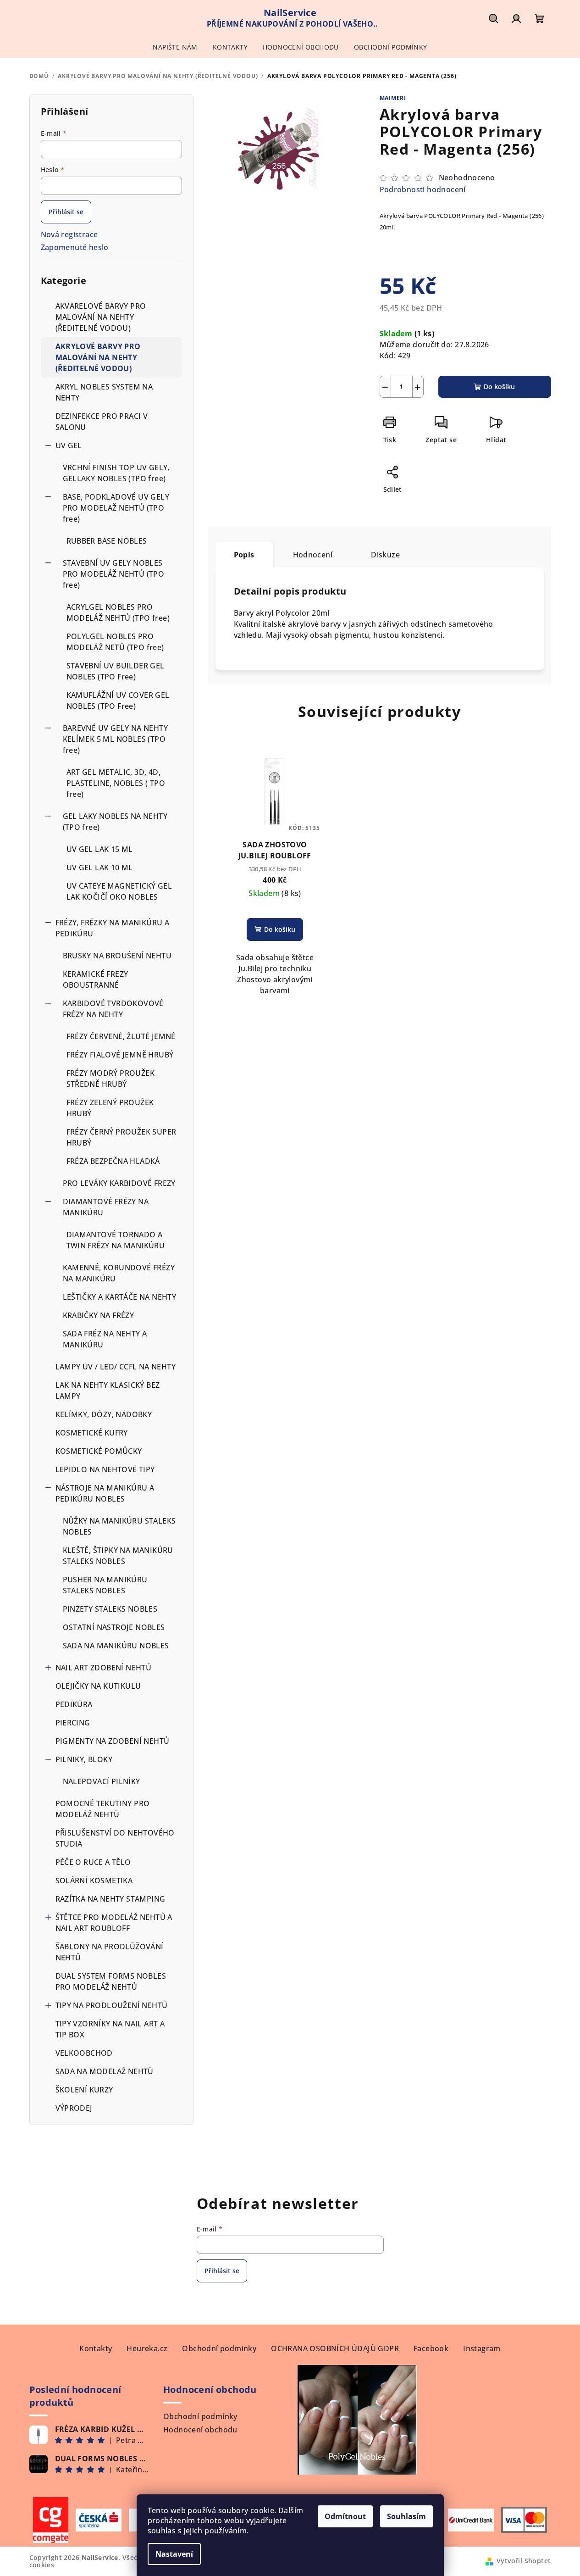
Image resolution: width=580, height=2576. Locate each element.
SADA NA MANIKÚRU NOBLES (116, 1646)
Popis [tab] (244, 555)
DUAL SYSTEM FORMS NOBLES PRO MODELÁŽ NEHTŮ (111, 1981)
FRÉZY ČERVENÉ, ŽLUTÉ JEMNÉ (121, 1036)
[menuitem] (175, 47)
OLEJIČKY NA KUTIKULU (98, 1686)
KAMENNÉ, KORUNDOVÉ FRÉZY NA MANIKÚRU (119, 1273)
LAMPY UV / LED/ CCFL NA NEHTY (116, 1367)
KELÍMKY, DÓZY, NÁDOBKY (104, 1414)
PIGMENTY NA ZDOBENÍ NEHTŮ (113, 1741)
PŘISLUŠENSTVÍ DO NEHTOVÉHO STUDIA (115, 1838)
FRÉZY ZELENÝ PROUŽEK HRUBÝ (110, 1108)
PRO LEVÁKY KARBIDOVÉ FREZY (119, 1183)
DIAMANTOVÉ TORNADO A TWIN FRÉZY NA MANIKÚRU (116, 1240)
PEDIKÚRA (74, 1704)
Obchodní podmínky (200, 2416)
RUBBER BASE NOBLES (107, 541)
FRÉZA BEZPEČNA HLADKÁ (113, 1161)
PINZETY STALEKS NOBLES (110, 1609)
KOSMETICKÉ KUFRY (92, 1433)
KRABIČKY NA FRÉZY (99, 1315)
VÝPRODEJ (74, 2108)
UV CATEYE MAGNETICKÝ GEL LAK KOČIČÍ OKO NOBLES (119, 891)
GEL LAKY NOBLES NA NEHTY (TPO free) (115, 822)
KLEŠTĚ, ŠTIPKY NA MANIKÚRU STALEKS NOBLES (118, 1556)
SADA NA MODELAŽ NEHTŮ (105, 2071)
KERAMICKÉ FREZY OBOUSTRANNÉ (96, 979)
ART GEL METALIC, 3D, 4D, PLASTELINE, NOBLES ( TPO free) (116, 783)
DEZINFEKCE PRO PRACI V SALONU (102, 422)
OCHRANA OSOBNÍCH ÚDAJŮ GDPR (335, 2348)
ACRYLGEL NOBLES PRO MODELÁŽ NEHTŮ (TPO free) (118, 612)
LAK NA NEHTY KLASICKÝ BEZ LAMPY (108, 1391)
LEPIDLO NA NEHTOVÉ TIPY (105, 1469)
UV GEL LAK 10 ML (100, 868)
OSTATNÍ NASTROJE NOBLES (114, 1627)
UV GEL (69, 445)
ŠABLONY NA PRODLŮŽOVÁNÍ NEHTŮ (110, 1952)
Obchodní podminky (219, 2348)
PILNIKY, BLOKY (84, 1759)
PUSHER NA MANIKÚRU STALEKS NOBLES (105, 1585)
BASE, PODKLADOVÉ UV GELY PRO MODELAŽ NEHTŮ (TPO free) (116, 508)
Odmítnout (345, 2516)
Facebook (431, 2348)
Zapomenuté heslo (75, 247)
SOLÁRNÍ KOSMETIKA (94, 1881)
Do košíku (499, 387)
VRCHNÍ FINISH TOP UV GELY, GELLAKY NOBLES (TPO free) (116, 473)
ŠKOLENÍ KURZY (84, 2090)
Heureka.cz (147, 2348)
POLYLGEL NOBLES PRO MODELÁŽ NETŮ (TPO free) (115, 642)
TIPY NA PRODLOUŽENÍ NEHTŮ (112, 2005)
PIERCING (73, 1723)
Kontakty (96, 2348)
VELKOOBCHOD (84, 2053)
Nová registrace (69, 234)
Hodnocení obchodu (200, 2430)
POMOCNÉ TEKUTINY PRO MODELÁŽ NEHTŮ (103, 1809)
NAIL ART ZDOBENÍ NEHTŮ (104, 1668)
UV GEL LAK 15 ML (100, 849)
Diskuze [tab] (385, 555)
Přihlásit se (66, 212)
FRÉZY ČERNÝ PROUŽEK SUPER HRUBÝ (122, 1137)
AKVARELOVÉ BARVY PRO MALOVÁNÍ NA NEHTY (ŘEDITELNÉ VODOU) (101, 317)
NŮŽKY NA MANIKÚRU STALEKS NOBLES (119, 1526)
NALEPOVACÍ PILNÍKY (102, 1781)
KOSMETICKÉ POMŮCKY (99, 1451)
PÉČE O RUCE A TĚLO (93, 1862)
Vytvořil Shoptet (524, 2561)
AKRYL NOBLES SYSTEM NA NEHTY (104, 392)
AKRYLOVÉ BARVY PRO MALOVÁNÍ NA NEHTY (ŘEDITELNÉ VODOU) (98, 357)
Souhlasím (406, 2516)
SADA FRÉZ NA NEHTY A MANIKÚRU (105, 1339)
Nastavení (174, 2554)
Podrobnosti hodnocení (423, 189)
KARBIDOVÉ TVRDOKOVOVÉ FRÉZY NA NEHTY (113, 1009)
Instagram (482, 2348)
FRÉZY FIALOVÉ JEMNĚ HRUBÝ (120, 1055)
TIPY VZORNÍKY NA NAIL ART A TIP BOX (110, 2029)
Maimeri (393, 98)
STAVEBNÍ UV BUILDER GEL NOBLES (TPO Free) (116, 671)
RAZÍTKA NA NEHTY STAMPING (111, 1899)
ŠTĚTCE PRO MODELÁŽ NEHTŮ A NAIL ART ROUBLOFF (114, 1923)
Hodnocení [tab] (313, 555)
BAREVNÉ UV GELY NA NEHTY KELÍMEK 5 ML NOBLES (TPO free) (116, 739)
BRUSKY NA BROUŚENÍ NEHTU (117, 956)
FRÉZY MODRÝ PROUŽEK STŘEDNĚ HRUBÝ (111, 1079)
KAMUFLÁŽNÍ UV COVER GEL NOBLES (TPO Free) (118, 701)
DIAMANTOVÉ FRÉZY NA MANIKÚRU (106, 1207)
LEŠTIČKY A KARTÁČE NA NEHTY (120, 1297)
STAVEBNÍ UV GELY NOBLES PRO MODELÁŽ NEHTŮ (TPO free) (114, 574)
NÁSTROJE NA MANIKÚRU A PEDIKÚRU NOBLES (105, 1493)
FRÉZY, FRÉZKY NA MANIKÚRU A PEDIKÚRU (113, 928)
